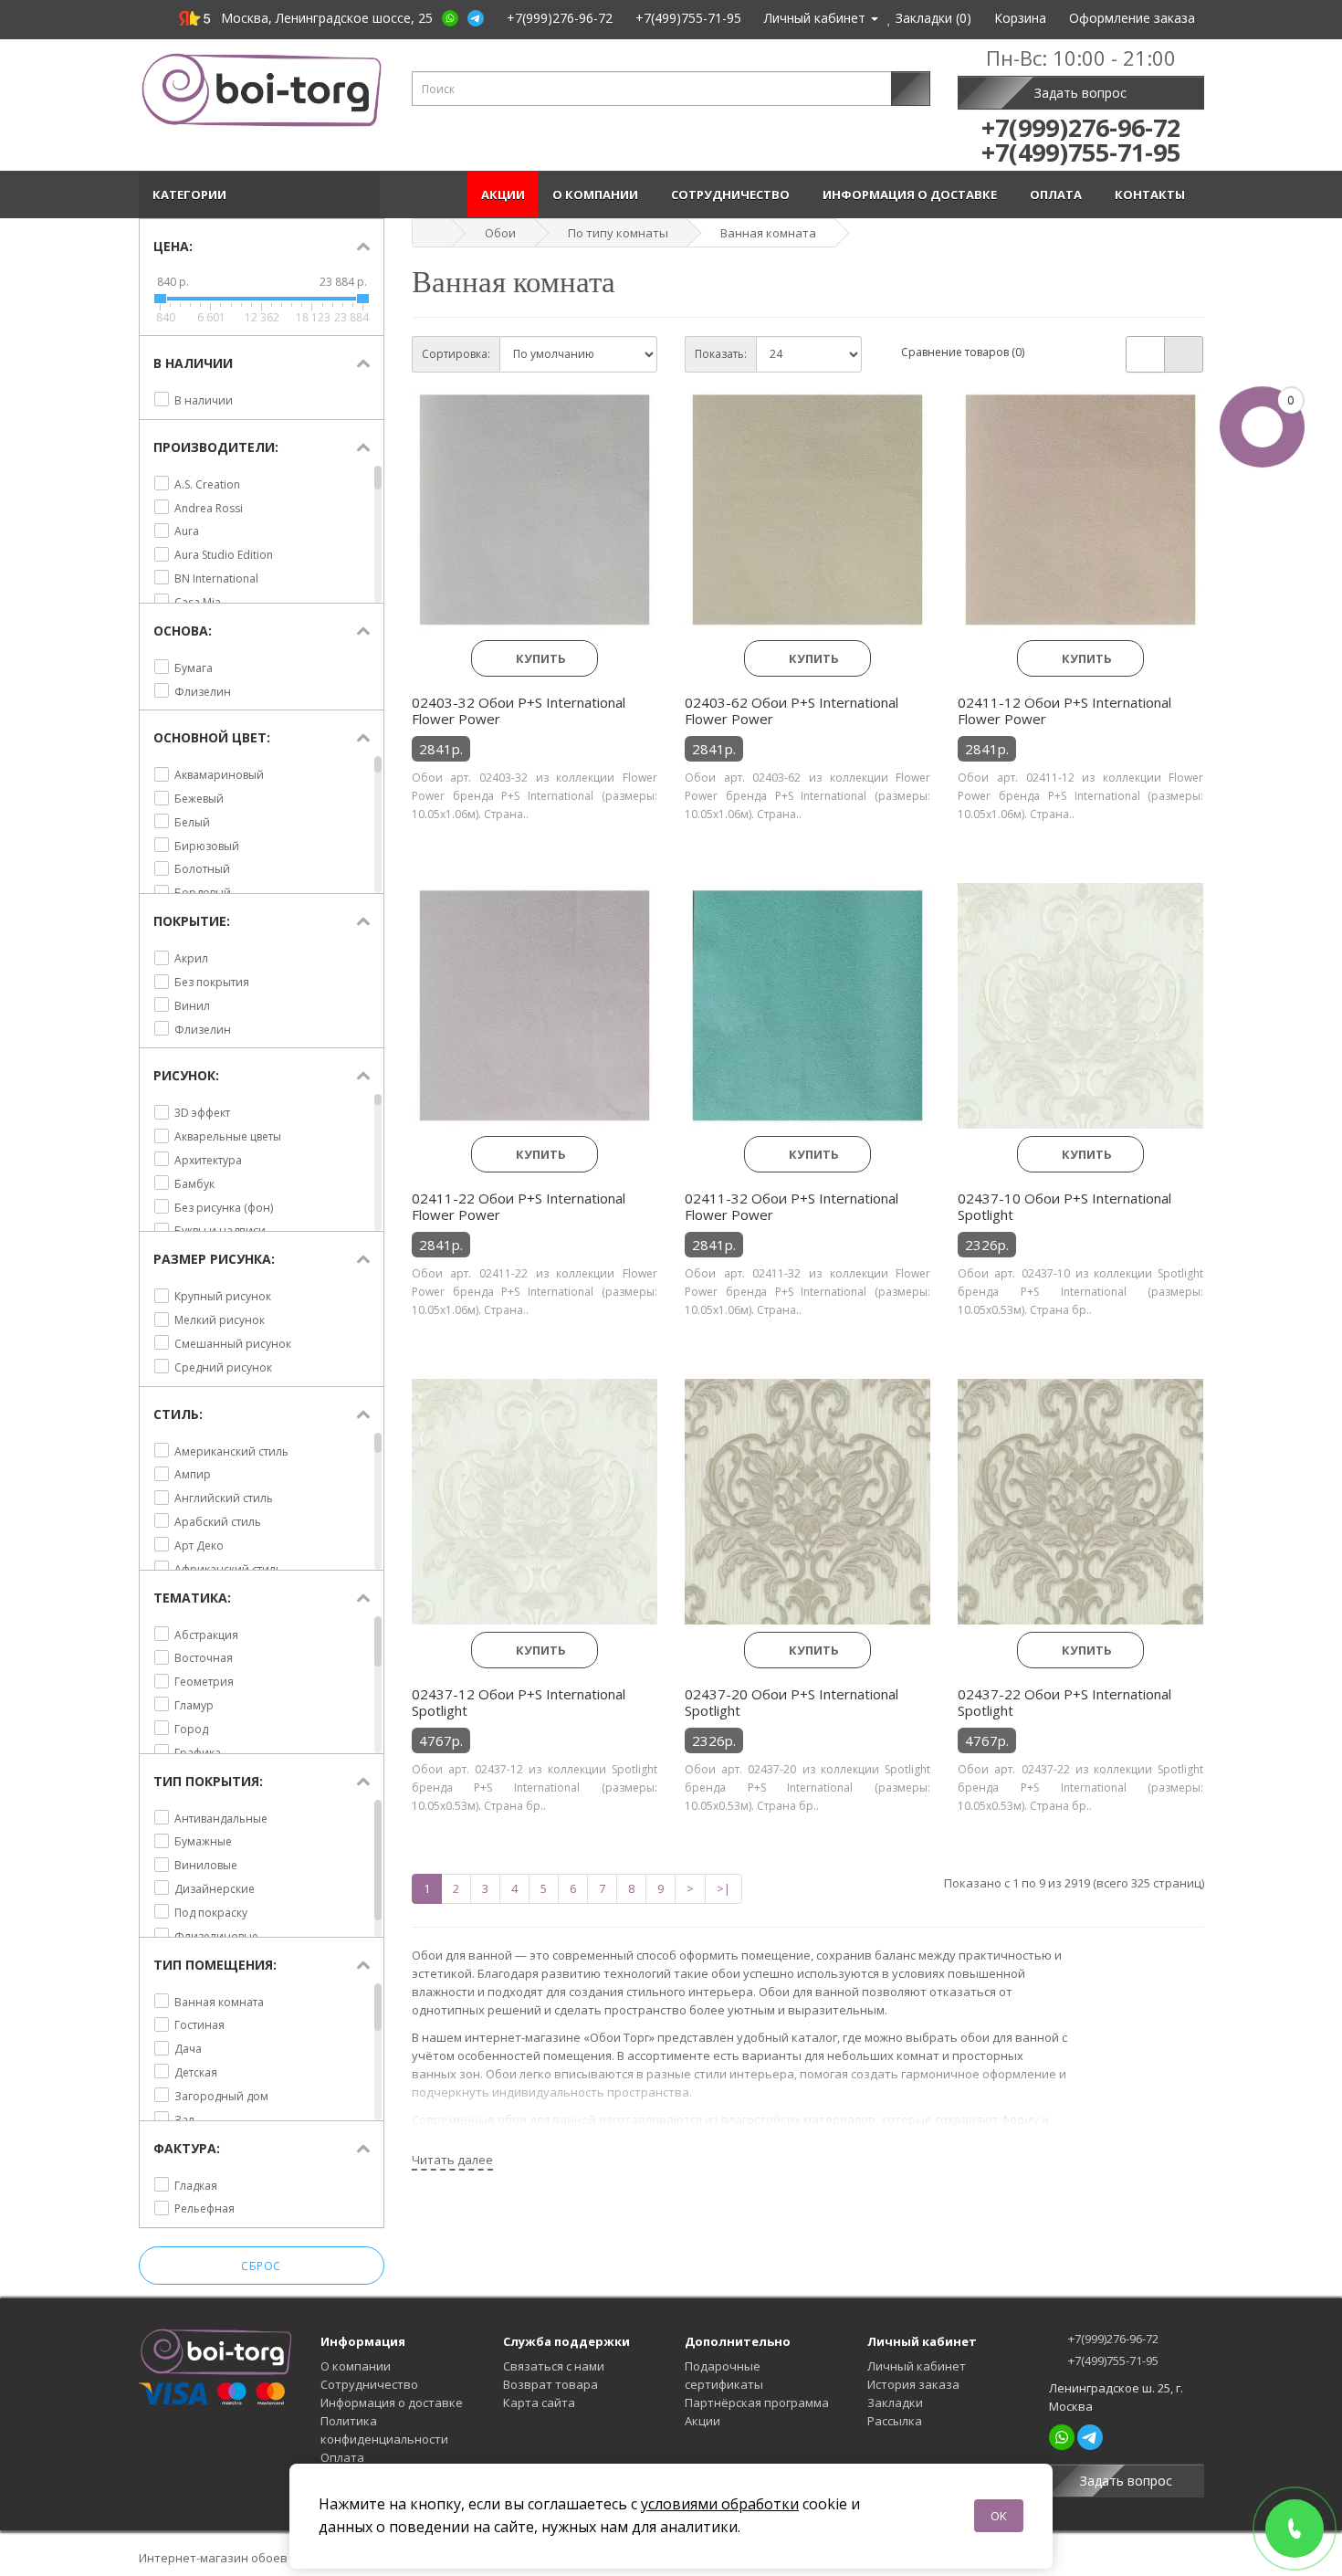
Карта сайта (539, 2403)
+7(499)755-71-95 (1112, 2360)
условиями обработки (720, 2504)
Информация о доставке (912, 195)
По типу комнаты (618, 233)
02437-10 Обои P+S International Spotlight (1064, 1206)
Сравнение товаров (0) (963, 352)
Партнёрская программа (757, 2403)
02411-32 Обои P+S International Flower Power (792, 1206)
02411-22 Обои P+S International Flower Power (519, 1206)
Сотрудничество (733, 195)
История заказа (913, 2384)
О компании (598, 195)
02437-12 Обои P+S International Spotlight (519, 1702)
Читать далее (452, 2160)
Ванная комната (768, 233)
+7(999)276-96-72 (1112, 2339)
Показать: (721, 354)
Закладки (895, 2403)
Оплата (1059, 195)
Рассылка (895, 2421)
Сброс (261, 2266)
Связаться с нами (554, 2366)
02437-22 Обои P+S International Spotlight (1064, 1702)
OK (999, 2516)
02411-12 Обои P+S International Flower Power (1064, 710)
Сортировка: (456, 354)
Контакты (1153, 195)
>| (723, 1888)
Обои (500, 233)
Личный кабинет (917, 2366)
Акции (503, 195)
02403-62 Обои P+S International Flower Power (792, 710)
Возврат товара (550, 2384)
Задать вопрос (1080, 93)
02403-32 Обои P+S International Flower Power (519, 710)
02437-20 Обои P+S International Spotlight (792, 1702)
